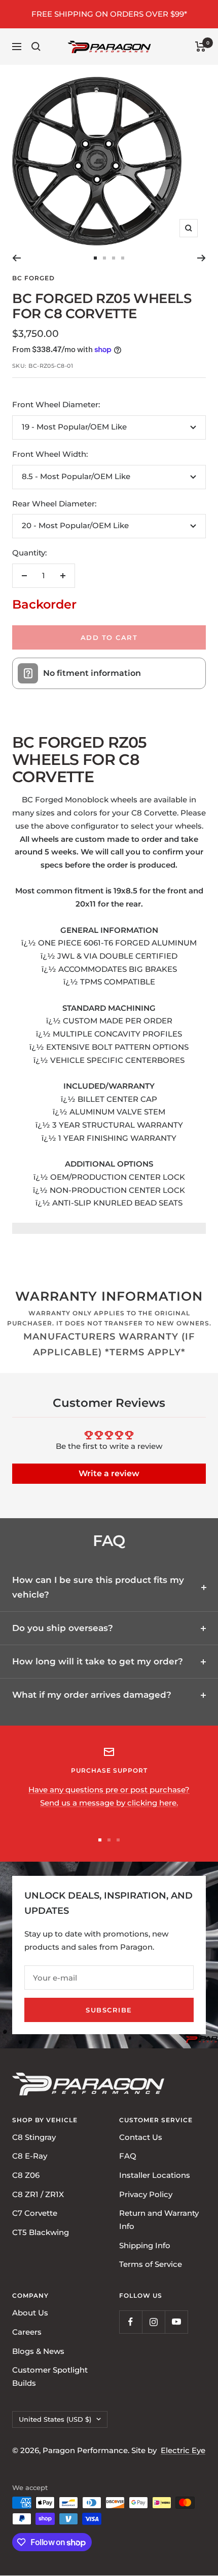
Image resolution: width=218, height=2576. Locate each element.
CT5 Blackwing (41, 2232)
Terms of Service (151, 2265)
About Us (30, 2313)
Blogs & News (38, 2351)
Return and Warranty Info (159, 2220)
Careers (27, 2332)
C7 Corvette (35, 2214)
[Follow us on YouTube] (176, 2322)
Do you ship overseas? (63, 1628)
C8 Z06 (26, 2175)
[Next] (202, 258)
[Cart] (201, 47)
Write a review (109, 1473)
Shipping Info (145, 2245)
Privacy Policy (146, 2194)
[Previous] (16, 258)
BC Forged (33, 278)
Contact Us (141, 2137)
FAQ (128, 2156)
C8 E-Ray (30, 2156)
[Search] (36, 47)
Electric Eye (183, 2450)
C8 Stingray (34, 2137)
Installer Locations (155, 2175)
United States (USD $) (55, 2419)
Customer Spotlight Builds (50, 2376)
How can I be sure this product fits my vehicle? (98, 1587)
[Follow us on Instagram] (153, 2322)
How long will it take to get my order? (98, 1661)
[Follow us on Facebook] (131, 2322)
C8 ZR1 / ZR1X (38, 2194)
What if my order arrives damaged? (92, 1695)
